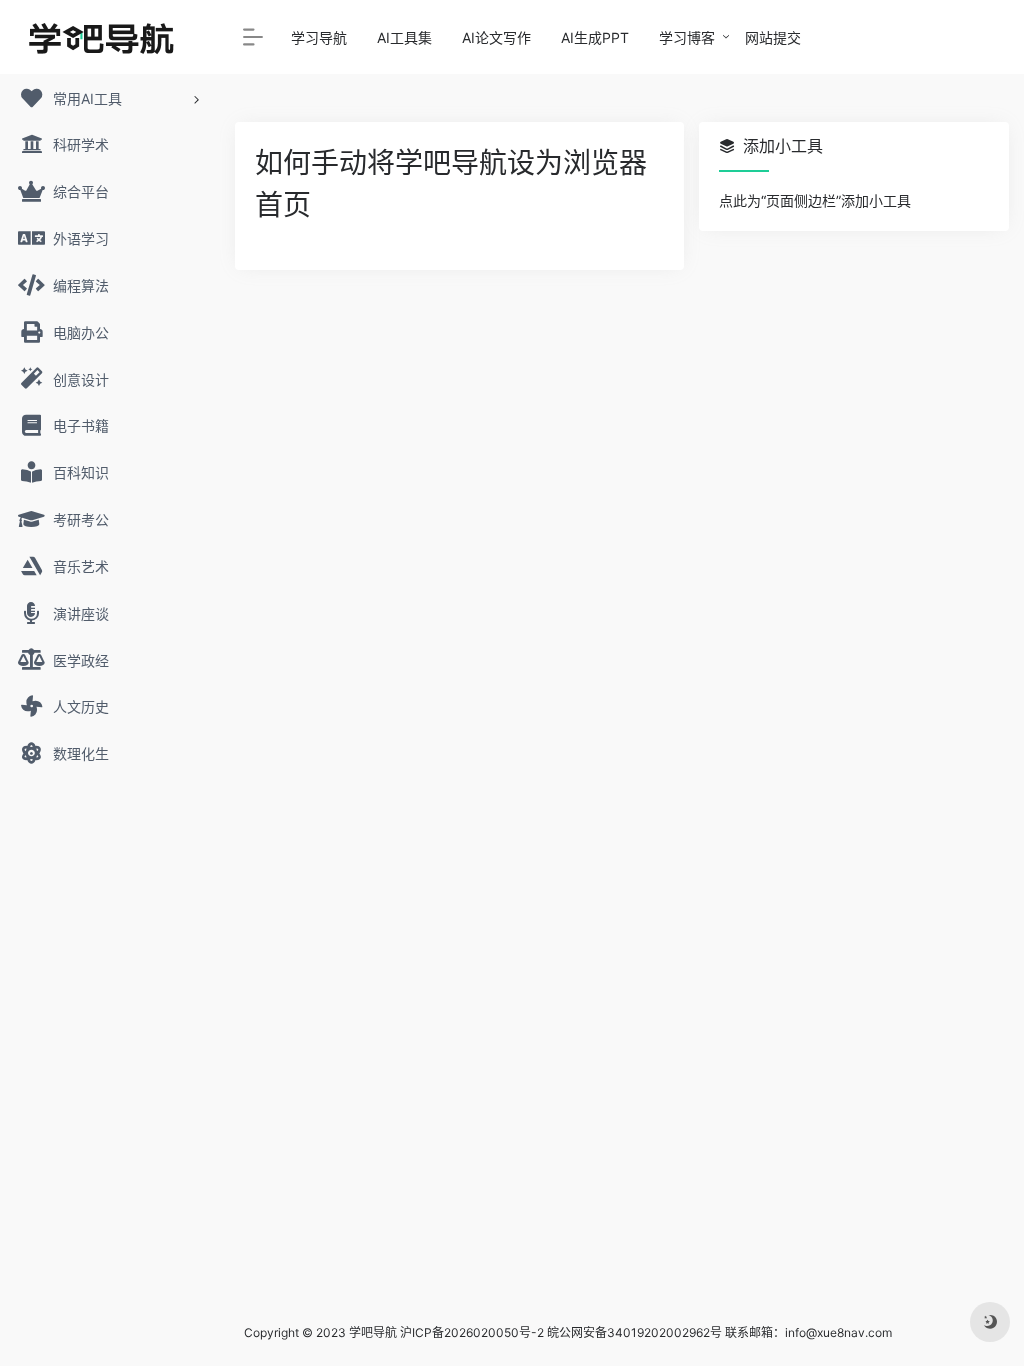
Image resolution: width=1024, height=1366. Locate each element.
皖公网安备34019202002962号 (634, 1332)
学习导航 (319, 37)
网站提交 (773, 37)
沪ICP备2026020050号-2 (472, 1332)
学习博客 (687, 37)
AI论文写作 (496, 37)
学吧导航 (373, 1332)
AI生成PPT (595, 37)
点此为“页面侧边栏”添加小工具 (815, 200)
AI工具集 (404, 37)
